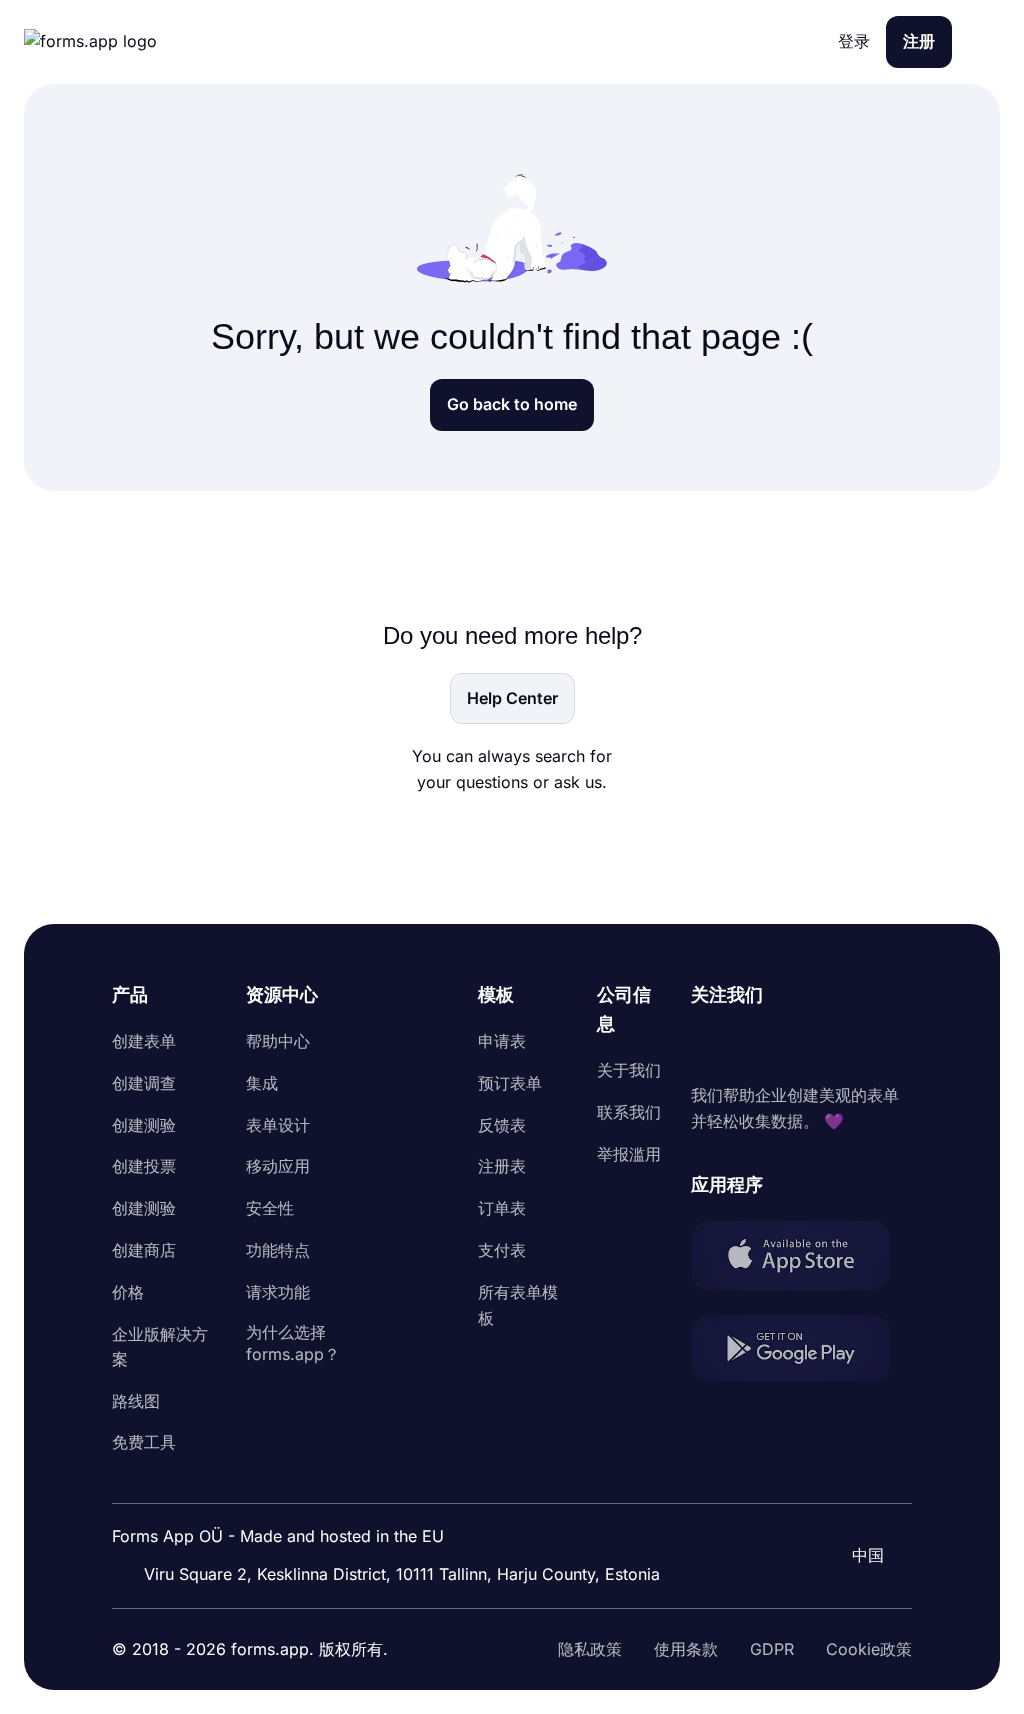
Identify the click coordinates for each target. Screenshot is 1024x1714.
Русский (860, 1501)
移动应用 (278, 1166)
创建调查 (144, 1083)
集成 (262, 1083)
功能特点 (278, 1250)
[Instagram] (751, 1046)
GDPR (772, 1649)
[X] (795, 1046)
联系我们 (629, 1112)
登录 (854, 41)
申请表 (502, 1041)
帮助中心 (278, 1041)
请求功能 (278, 1292)
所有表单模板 (518, 1305)
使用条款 (686, 1649)
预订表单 (510, 1083)
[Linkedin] (707, 1046)
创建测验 (144, 1125)
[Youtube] (839, 1046)
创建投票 (144, 1166)
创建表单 (144, 1041)
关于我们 (629, 1070)
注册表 (502, 1166)
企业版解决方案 (160, 1347)
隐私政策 (590, 1649)
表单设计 (278, 1125)
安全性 (270, 1208)
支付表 (502, 1250)
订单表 (502, 1208)
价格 (128, 1292)
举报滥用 (629, 1154)
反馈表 (502, 1125)
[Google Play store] (801, 1352)
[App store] (801, 1259)
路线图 (136, 1401)
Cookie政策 (869, 1649)
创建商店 (144, 1250)
